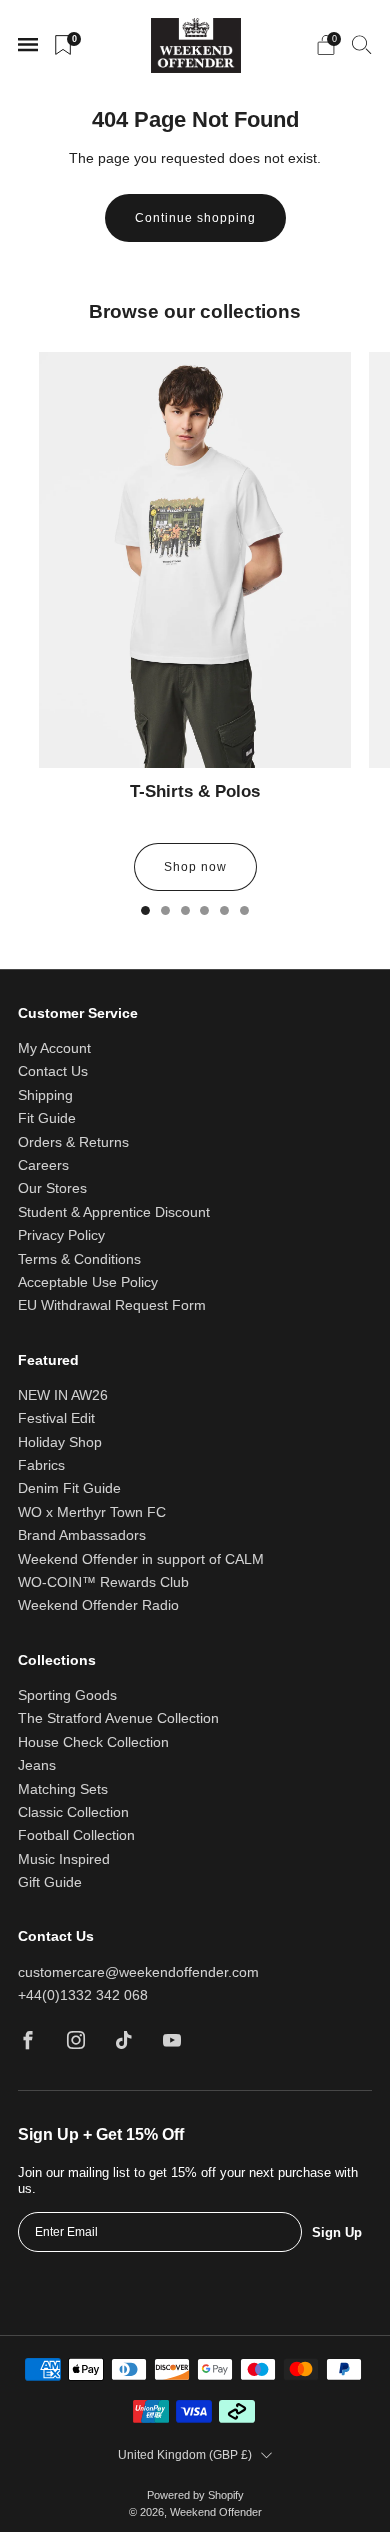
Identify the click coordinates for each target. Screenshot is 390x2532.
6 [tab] (244, 910)
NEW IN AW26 (63, 1395)
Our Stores (52, 1188)
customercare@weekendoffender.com (138, 1972)
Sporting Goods (67, 1695)
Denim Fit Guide (69, 1488)
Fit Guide (47, 1118)
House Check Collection (93, 1742)
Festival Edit (56, 1418)
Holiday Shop (60, 1442)
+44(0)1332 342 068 (83, 1995)
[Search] (362, 44)
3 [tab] (185, 910)
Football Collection (76, 1835)
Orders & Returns (73, 1142)
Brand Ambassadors (82, 1535)
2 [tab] (165, 910)
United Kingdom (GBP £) (185, 2455)
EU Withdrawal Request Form (112, 1305)
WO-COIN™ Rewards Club (103, 1582)
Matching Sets (63, 1789)
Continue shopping (195, 218)
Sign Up (337, 2232)
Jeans (37, 1765)
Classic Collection (73, 1812)
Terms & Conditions (79, 1259)
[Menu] (28, 45)
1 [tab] (145, 910)
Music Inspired (64, 1859)
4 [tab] (204, 910)
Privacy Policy (61, 1235)
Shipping (45, 1095)
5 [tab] (224, 910)
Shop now (195, 867)
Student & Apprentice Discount (114, 1212)
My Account (54, 1048)
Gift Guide (50, 1882)
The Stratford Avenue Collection (118, 1718)
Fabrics (41, 1465)
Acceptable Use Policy (88, 1282)
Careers (43, 1165)
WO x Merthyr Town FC (92, 1512)
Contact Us (53, 1071)
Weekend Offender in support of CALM (141, 1559)
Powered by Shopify (195, 2495)
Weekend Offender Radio (98, 1605)
